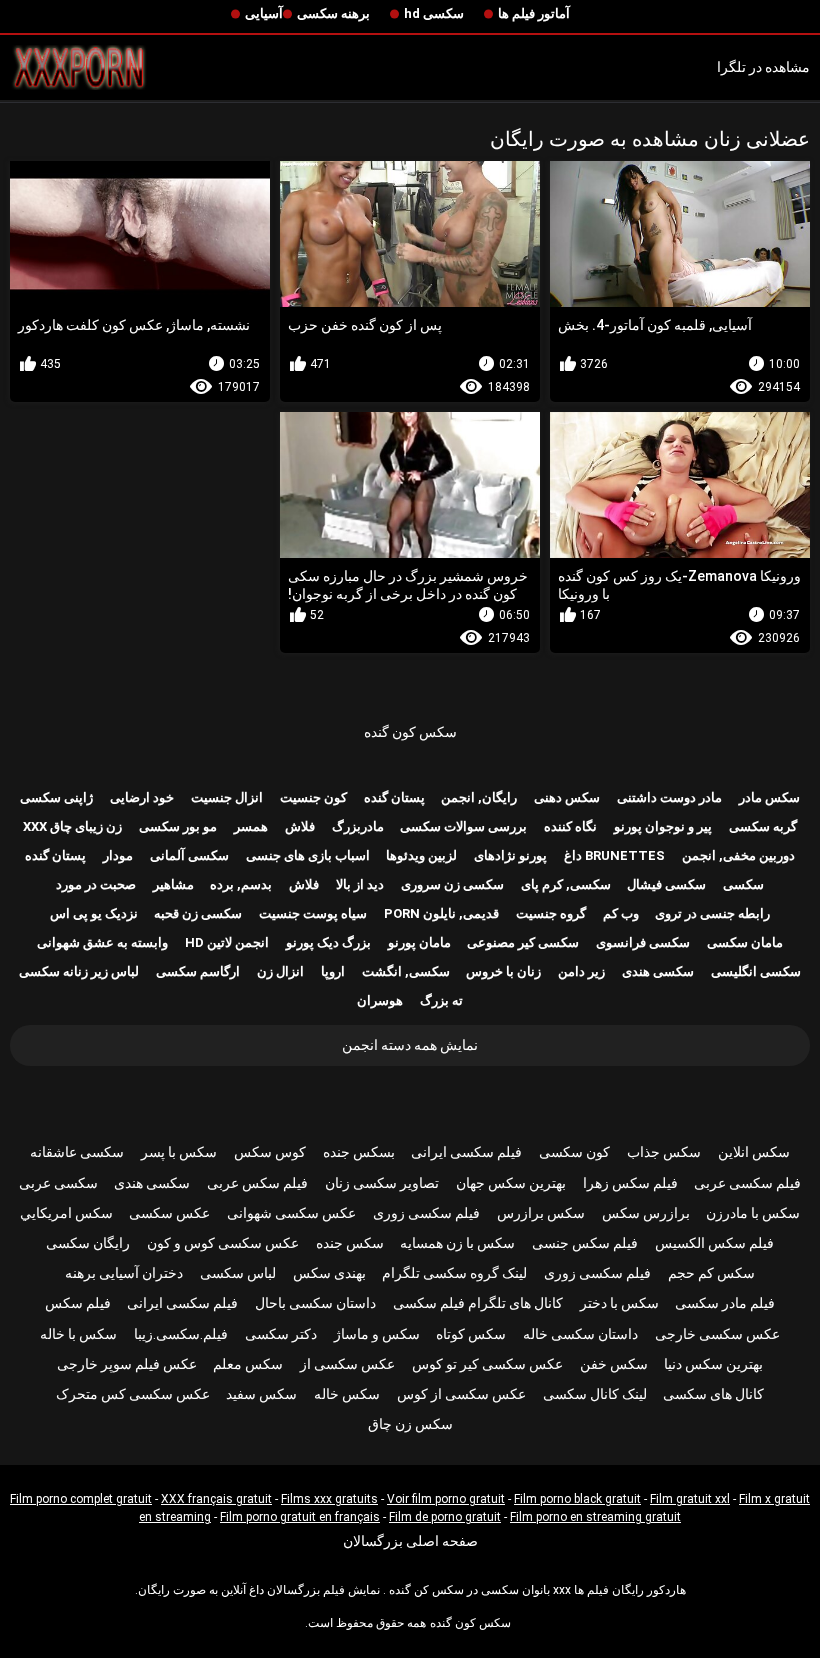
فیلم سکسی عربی (747, 1183)
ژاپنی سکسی (56, 797)
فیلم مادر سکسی (725, 1303)
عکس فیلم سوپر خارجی (127, 1364)
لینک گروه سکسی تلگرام (454, 1273)
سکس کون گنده (410, 732)
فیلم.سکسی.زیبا (181, 1334)
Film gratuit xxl (690, 1499)
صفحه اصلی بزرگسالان (410, 1541)
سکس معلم (248, 1364)
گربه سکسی (763, 826)
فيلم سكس (78, 1303)
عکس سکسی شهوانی (291, 1213)
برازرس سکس (646, 1213)
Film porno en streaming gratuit (595, 1517)
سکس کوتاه (471, 1334)
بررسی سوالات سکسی (463, 826)
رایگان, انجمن (479, 797)
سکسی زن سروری (452, 884)
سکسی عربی (58, 1183)
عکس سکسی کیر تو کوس (487, 1364)
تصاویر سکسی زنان (382, 1183)
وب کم (621, 913)
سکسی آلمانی (189, 855)
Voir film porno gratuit (446, 1499)
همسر (251, 826)
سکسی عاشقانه (77, 1152)
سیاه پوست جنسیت (313, 913)
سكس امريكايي (66, 1213)
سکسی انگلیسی (756, 971)
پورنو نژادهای (510, 855)
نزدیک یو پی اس (94, 913)
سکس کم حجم (711, 1273)
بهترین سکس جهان (511, 1183)
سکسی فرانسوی (643, 942)
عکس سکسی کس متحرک (133, 1394)
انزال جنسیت (227, 797)
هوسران (380, 1000)
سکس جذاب (664, 1152)
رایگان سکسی (88, 1243)
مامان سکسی (745, 942)
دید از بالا (360, 884)
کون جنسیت (313, 797)
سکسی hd (434, 13)
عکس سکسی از (347, 1364)
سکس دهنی (567, 797)
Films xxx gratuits (329, 1499)
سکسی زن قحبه (198, 913)
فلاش (300, 826)
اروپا (333, 971)
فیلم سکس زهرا (630, 1183)
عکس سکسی (169, 1213)
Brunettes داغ (614, 855)
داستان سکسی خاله (580, 1334)
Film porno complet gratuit (81, 1499)
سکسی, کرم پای (566, 884)
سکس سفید (261, 1394)
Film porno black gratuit (577, 1499)
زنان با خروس (503, 971)
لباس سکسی (238, 1273)
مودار (118, 855)
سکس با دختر (619, 1303)
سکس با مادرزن (753, 1213)
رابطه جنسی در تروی (712, 913)
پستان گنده (394, 797)
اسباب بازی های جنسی (308, 855)
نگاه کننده (570, 826)
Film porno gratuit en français (300, 1517)
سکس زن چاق (410, 1424)
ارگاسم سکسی (198, 971)
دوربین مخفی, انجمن (738, 855)
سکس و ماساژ (377, 1334)
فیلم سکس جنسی (585, 1243)
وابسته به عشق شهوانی (102, 942)
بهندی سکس (329, 1273)
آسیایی (264, 13)
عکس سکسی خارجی (717, 1334)
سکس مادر (769, 797)
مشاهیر (173, 884)
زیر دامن (581, 971)
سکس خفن (614, 1364)
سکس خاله (347, 1394)
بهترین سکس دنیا (713, 1364)
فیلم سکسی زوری (426, 1213)
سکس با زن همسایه (457, 1243)
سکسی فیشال (666, 884)
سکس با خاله (78, 1334)
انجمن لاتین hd (227, 942)
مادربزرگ (358, 826)
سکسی (743, 884)
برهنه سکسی (333, 13)
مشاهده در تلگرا (763, 67)
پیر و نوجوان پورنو (663, 826)
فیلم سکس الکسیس (714, 1243)
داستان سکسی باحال (315, 1303)
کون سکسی (574, 1152)
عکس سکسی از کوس (461, 1394)
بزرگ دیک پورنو (328, 942)
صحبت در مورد (96, 884)
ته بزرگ (441, 1000)
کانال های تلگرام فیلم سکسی (478, 1303)
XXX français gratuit (216, 1499)
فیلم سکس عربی (257, 1183)
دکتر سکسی (281, 1334)
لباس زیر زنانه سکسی (79, 971)
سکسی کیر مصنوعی (523, 942)
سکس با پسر (179, 1152)
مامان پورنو (419, 942)
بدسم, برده (241, 884)
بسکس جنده (359, 1152)
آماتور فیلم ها (534, 13)
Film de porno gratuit (445, 1517)
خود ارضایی (142, 797)
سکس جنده (350, 1243)
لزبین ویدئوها (421, 855)
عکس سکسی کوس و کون (223, 1243)
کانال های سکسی (713, 1394)
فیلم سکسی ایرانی (466, 1152)
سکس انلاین (754, 1152)
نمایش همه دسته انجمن (410, 1045)
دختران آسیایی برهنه (124, 1273)
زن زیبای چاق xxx (72, 826)
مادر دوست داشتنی (669, 797)
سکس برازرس (541, 1213)
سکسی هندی (658, 971)
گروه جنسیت (551, 913)
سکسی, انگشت (406, 971)
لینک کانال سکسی (595, 1394)
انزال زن (280, 971)
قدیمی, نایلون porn (441, 913)
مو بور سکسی (178, 826)
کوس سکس (270, 1152)
